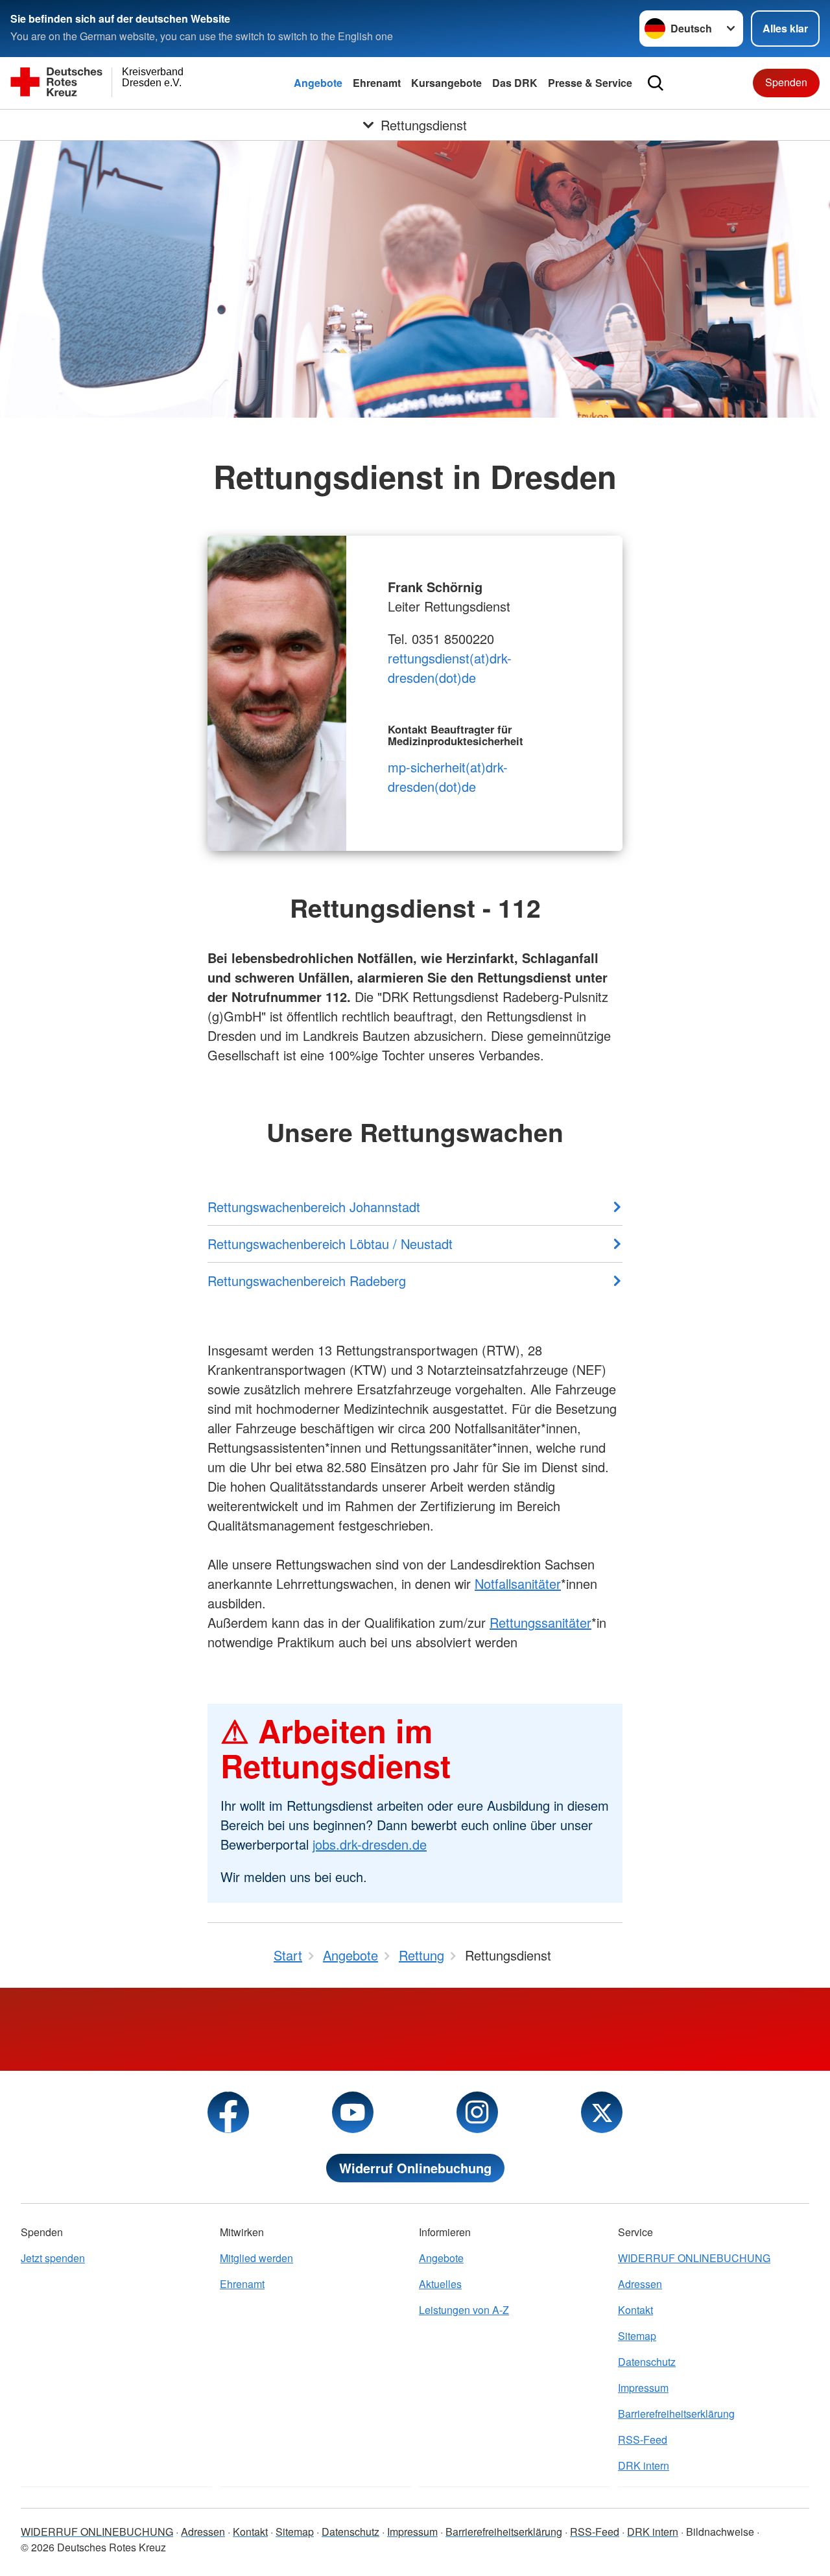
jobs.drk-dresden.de (370, 1844)
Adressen (640, 2284)
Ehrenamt (377, 83)
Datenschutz (647, 2362)
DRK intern (644, 2465)
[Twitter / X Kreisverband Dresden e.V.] (602, 2112)
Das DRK (515, 83)
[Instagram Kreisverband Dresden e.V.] (477, 2112)
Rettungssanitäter (540, 1622)
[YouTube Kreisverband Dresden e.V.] (353, 2112)
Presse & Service (590, 83)
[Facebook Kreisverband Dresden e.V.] (228, 2112)
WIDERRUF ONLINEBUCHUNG (694, 2258)
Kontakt (635, 2310)
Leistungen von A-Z (464, 2310)
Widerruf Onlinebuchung (415, 2168)
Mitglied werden (256, 2258)
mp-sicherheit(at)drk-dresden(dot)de (448, 777)
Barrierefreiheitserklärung (676, 2414)
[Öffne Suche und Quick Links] (656, 83)
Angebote (318, 83)
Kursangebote (446, 83)
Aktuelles (440, 2284)
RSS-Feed (643, 2439)
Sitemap (637, 2336)
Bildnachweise (720, 2532)
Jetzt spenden (53, 2258)
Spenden (786, 82)
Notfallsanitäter (518, 1583)
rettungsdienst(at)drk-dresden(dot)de (450, 668)
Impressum (643, 2388)
